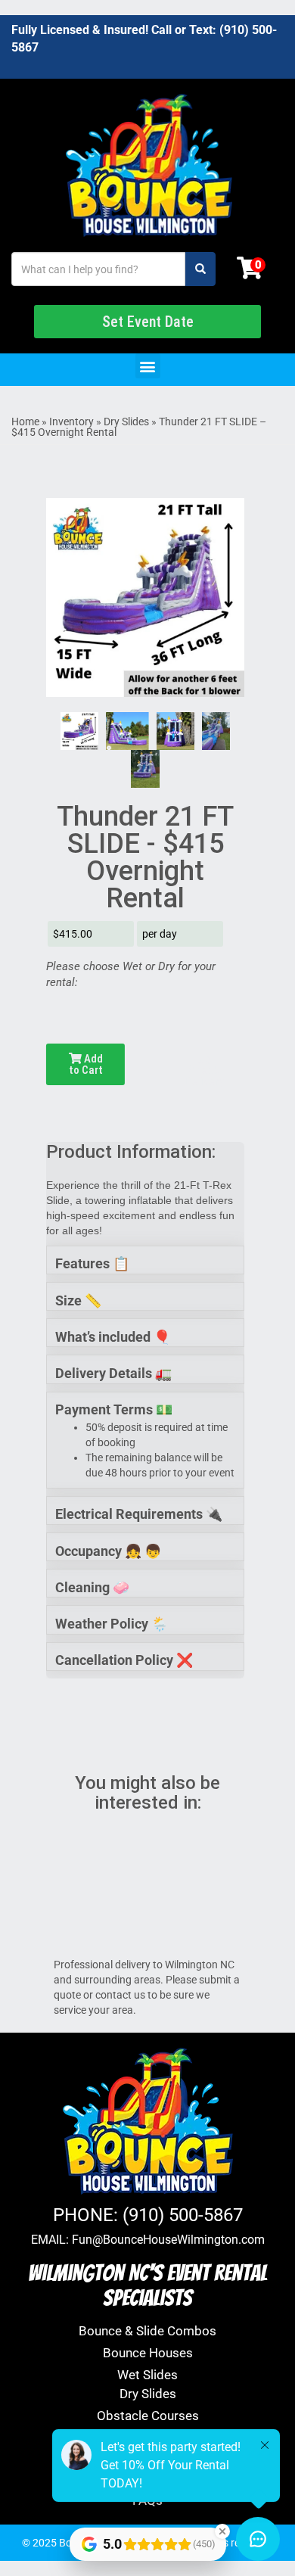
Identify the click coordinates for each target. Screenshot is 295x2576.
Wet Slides (147, 2375)
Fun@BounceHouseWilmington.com (168, 2240)
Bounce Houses (148, 2353)
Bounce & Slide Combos (147, 2331)
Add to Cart (86, 1064)
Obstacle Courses (148, 2416)
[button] (148, 366)
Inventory (71, 422)
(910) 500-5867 (183, 2215)
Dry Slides (126, 422)
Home (25, 422)
